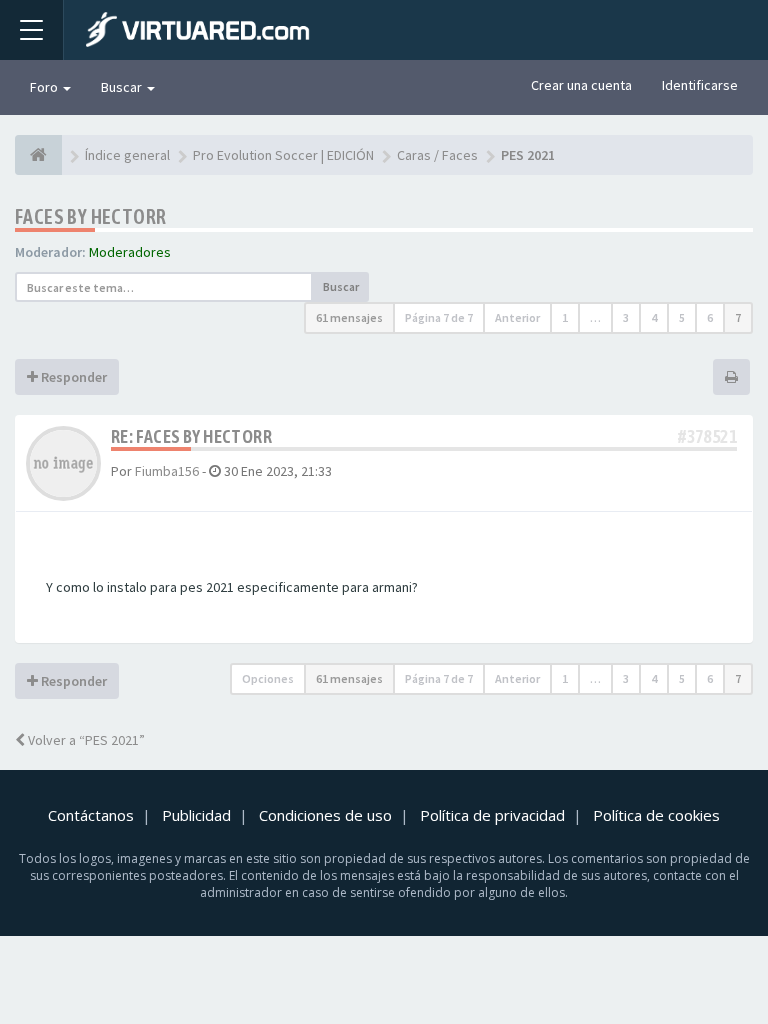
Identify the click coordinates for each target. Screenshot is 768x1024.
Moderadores (130, 252)
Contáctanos (91, 815)
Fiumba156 (167, 471)
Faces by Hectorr (90, 216)
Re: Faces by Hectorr (191, 436)
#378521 (707, 436)
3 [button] (626, 317)
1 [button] (565, 317)
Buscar (123, 87)
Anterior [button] (517, 317)
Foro (45, 87)
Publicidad (196, 815)
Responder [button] (72, 377)
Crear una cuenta (581, 85)
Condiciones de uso (325, 815)
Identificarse (700, 85)
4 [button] (654, 317)
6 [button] (710, 317)
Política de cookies (656, 815)
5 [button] (682, 317)
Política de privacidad (492, 815)
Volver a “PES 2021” (85, 740)
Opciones (268, 678)
